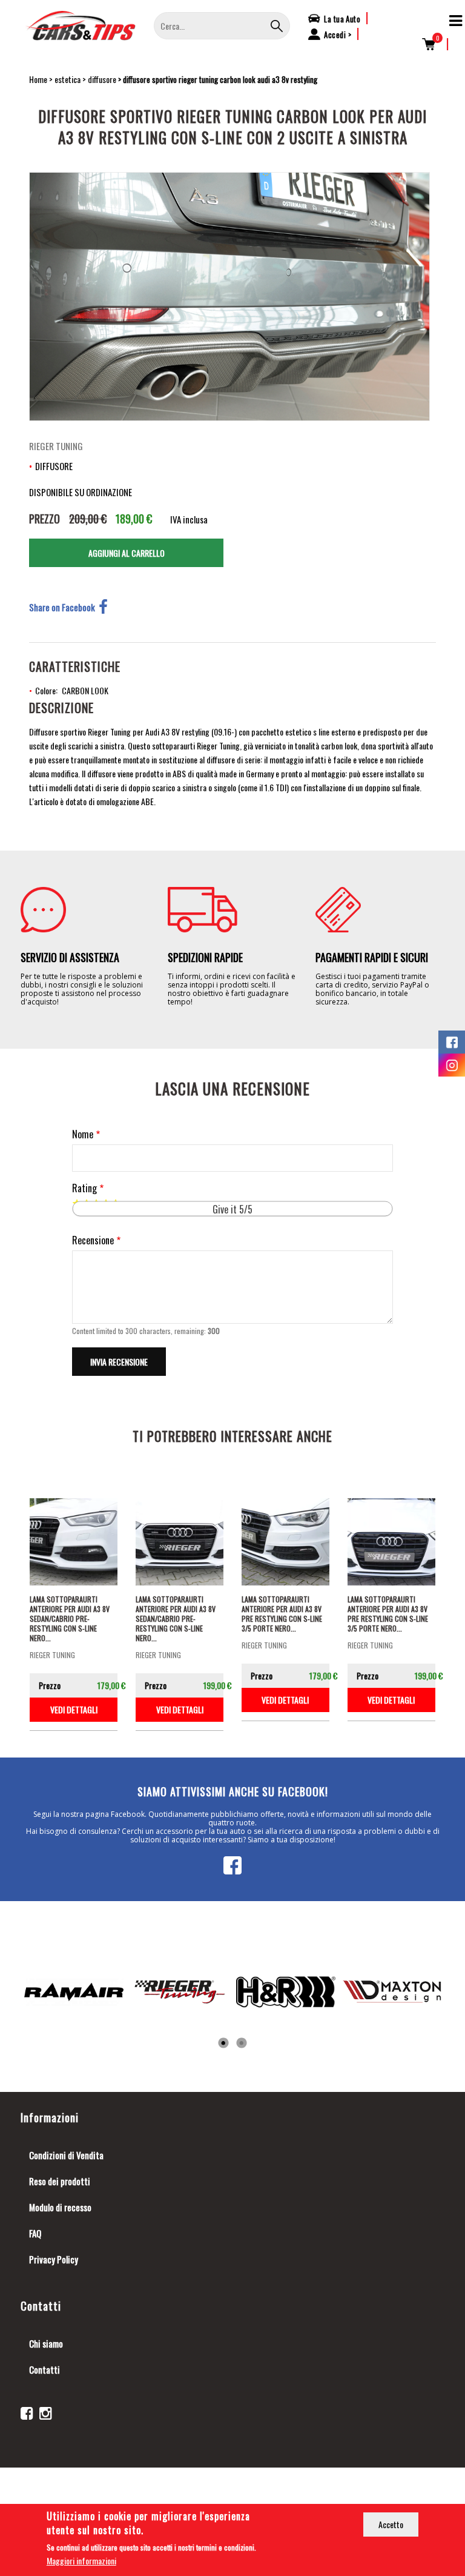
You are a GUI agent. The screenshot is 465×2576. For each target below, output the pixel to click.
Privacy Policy (54, 2259)
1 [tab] (223, 2043)
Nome (83, 1134)
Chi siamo (46, 2343)
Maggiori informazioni (81, 2561)
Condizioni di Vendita (66, 2155)
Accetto (391, 2524)
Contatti (45, 2369)
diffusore (102, 79)
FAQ (35, 2233)
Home (38, 79)
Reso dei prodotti (60, 2181)
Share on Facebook (62, 607)
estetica (68, 79)
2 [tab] (242, 2043)
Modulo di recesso (60, 2207)
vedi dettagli (74, 1709)
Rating (84, 1188)
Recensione (93, 1240)
